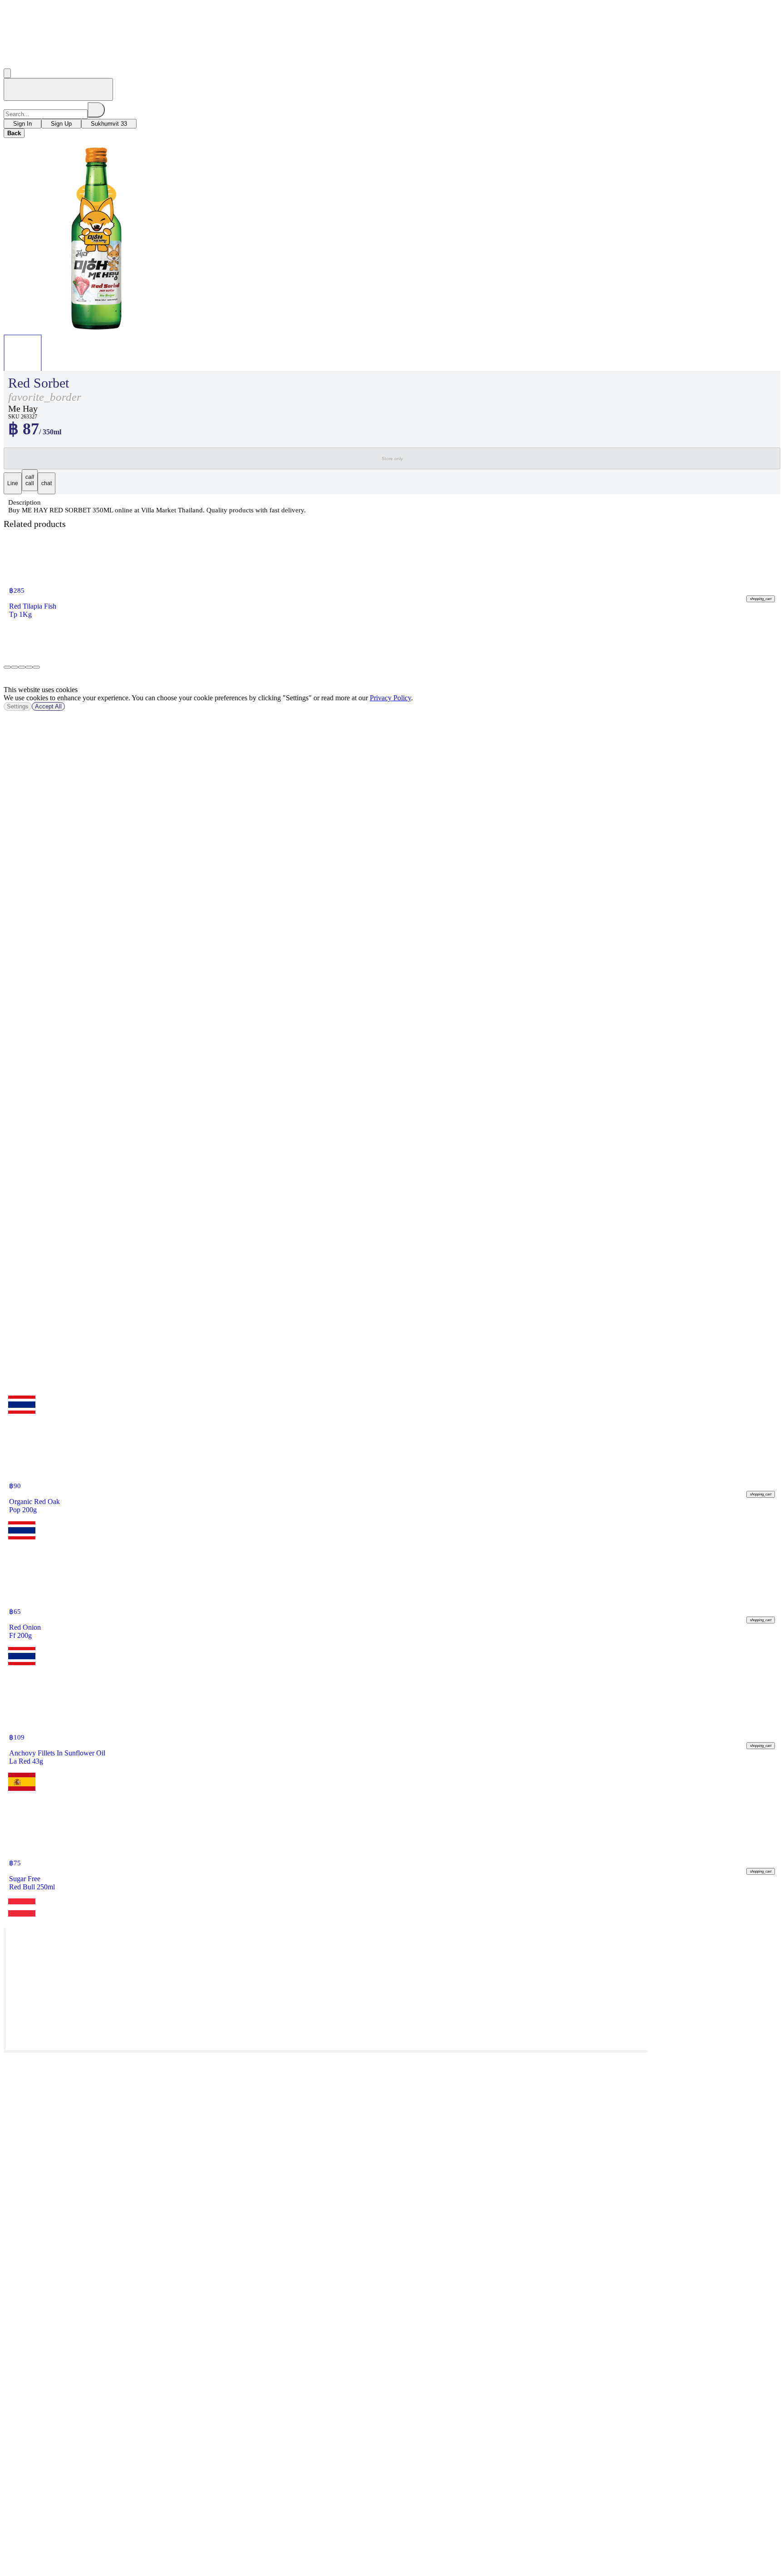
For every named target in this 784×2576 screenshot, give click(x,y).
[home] (58, 89)
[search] (96, 110)
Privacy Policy (390, 698)
